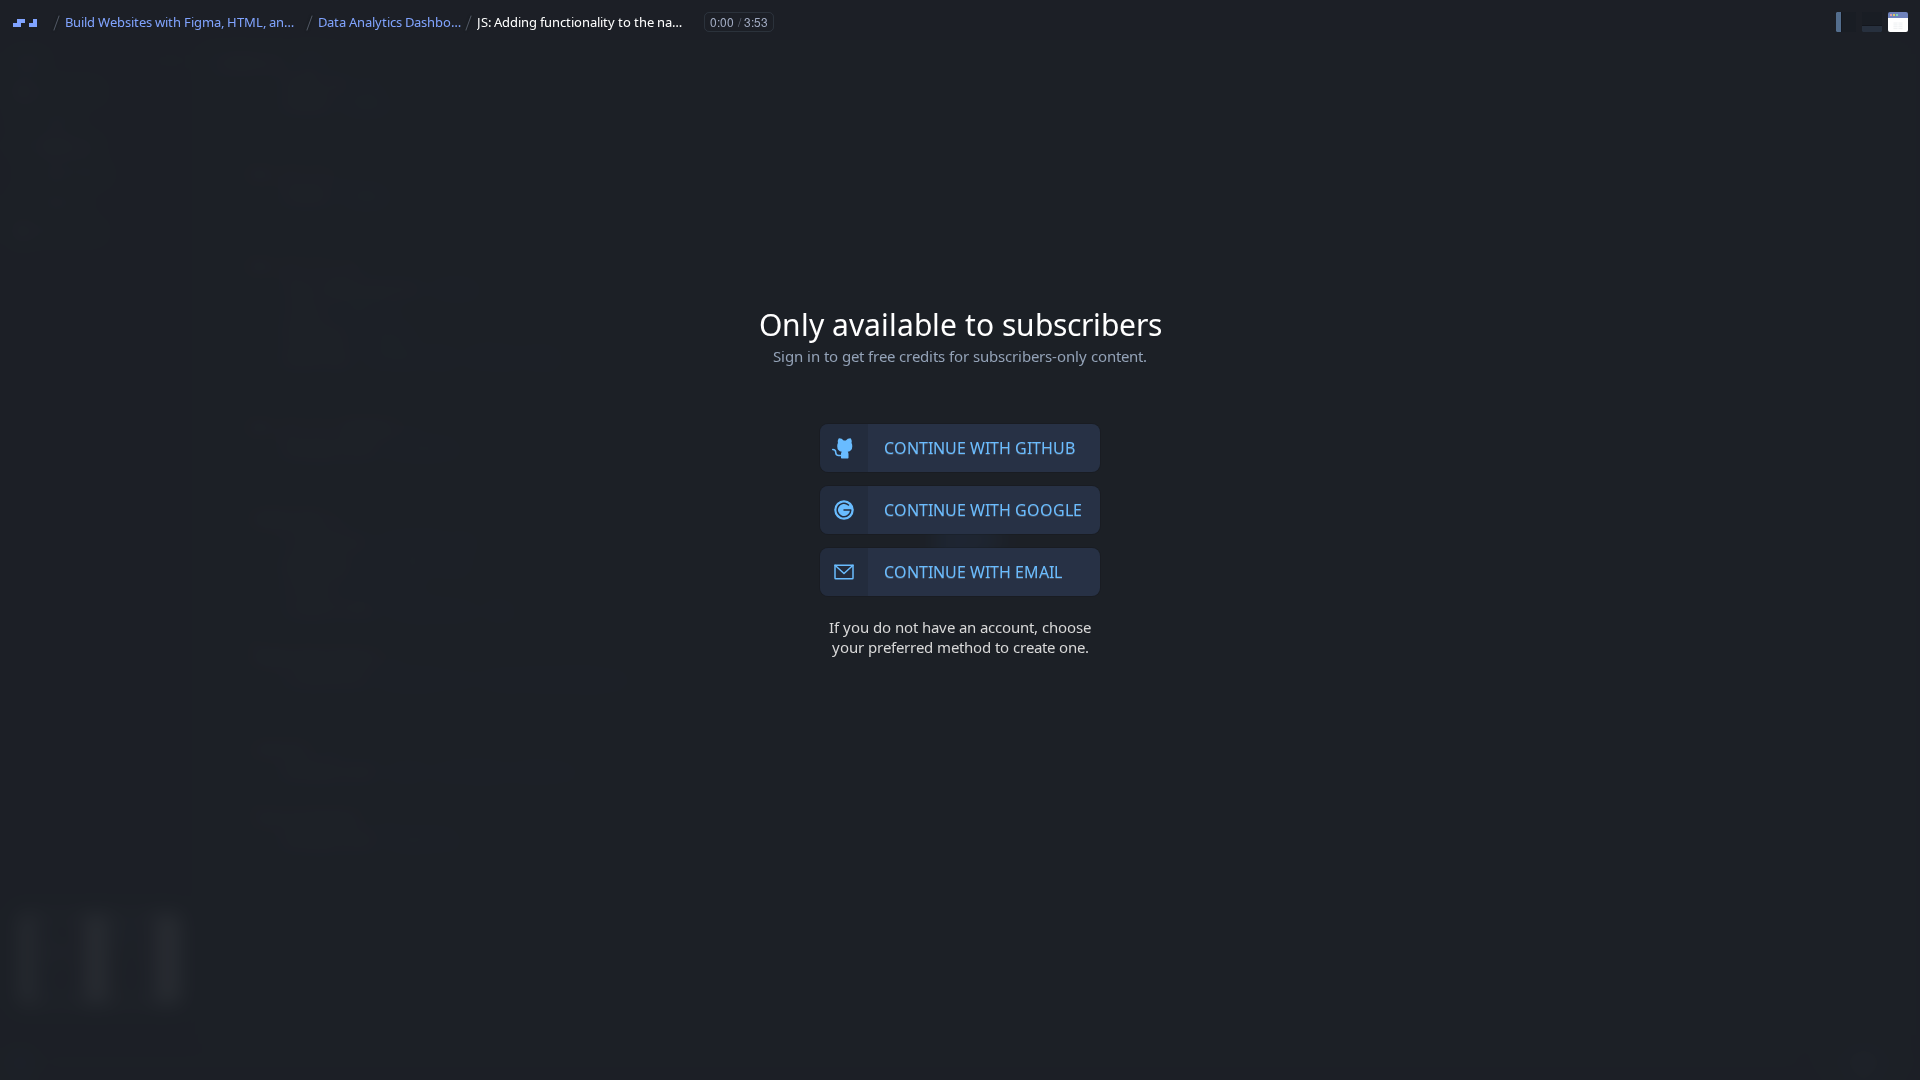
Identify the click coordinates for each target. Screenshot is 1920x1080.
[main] (960, 540)
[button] (1846, 22)
